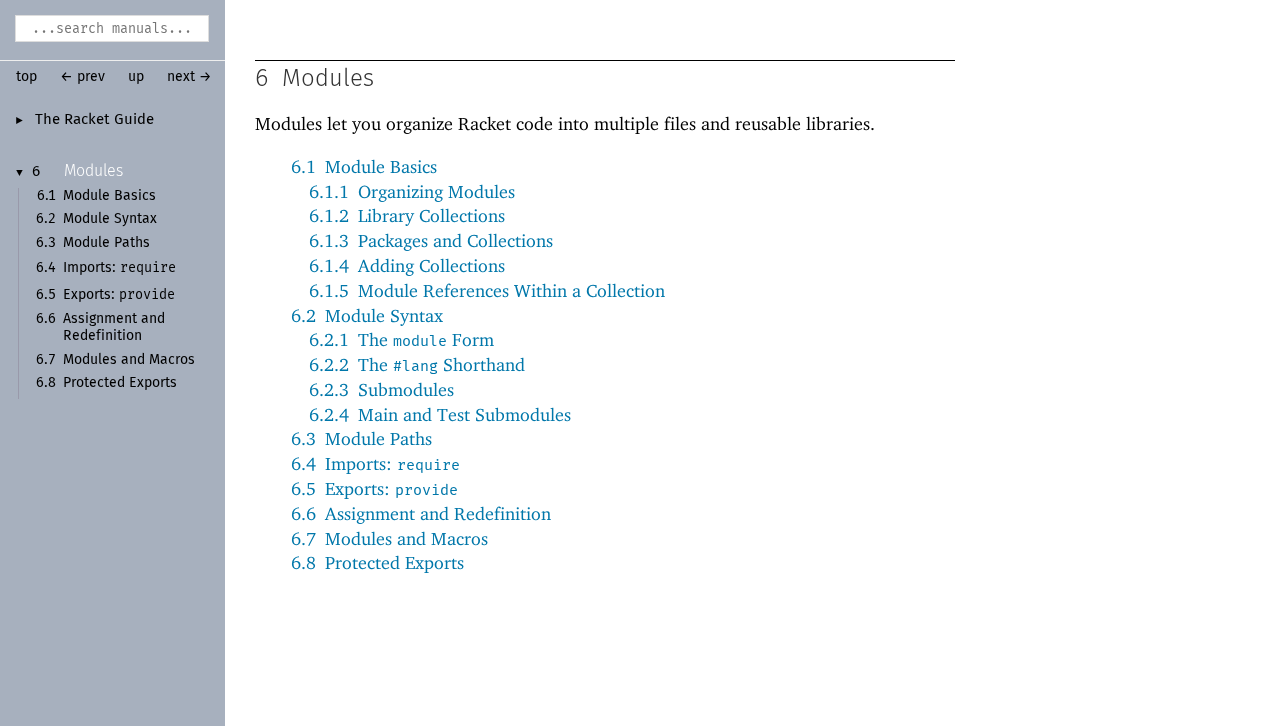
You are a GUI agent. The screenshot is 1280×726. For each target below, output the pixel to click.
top (26, 77)
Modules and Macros (129, 360)
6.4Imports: (375, 463)
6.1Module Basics (364, 166)
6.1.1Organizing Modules (412, 191)
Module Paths (106, 243)
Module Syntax (110, 219)
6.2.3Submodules (381, 389)
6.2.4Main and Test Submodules (440, 414)
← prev (82, 77)
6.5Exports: (374, 488)
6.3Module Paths (361, 438)
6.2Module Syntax (367, 315)
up (136, 77)
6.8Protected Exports (377, 562)
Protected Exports (120, 383)
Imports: (119, 268)
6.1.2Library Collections (407, 215)
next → (189, 77)
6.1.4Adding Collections (407, 265)
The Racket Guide (94, 120)
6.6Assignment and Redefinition (421, 513)
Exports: (119, 295)
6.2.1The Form (401, 339)
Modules (93, 171)
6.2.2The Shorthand (417, 364)
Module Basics (109, 196)
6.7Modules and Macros (389, 538)
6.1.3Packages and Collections (431, 240)
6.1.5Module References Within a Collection (487, 290)
